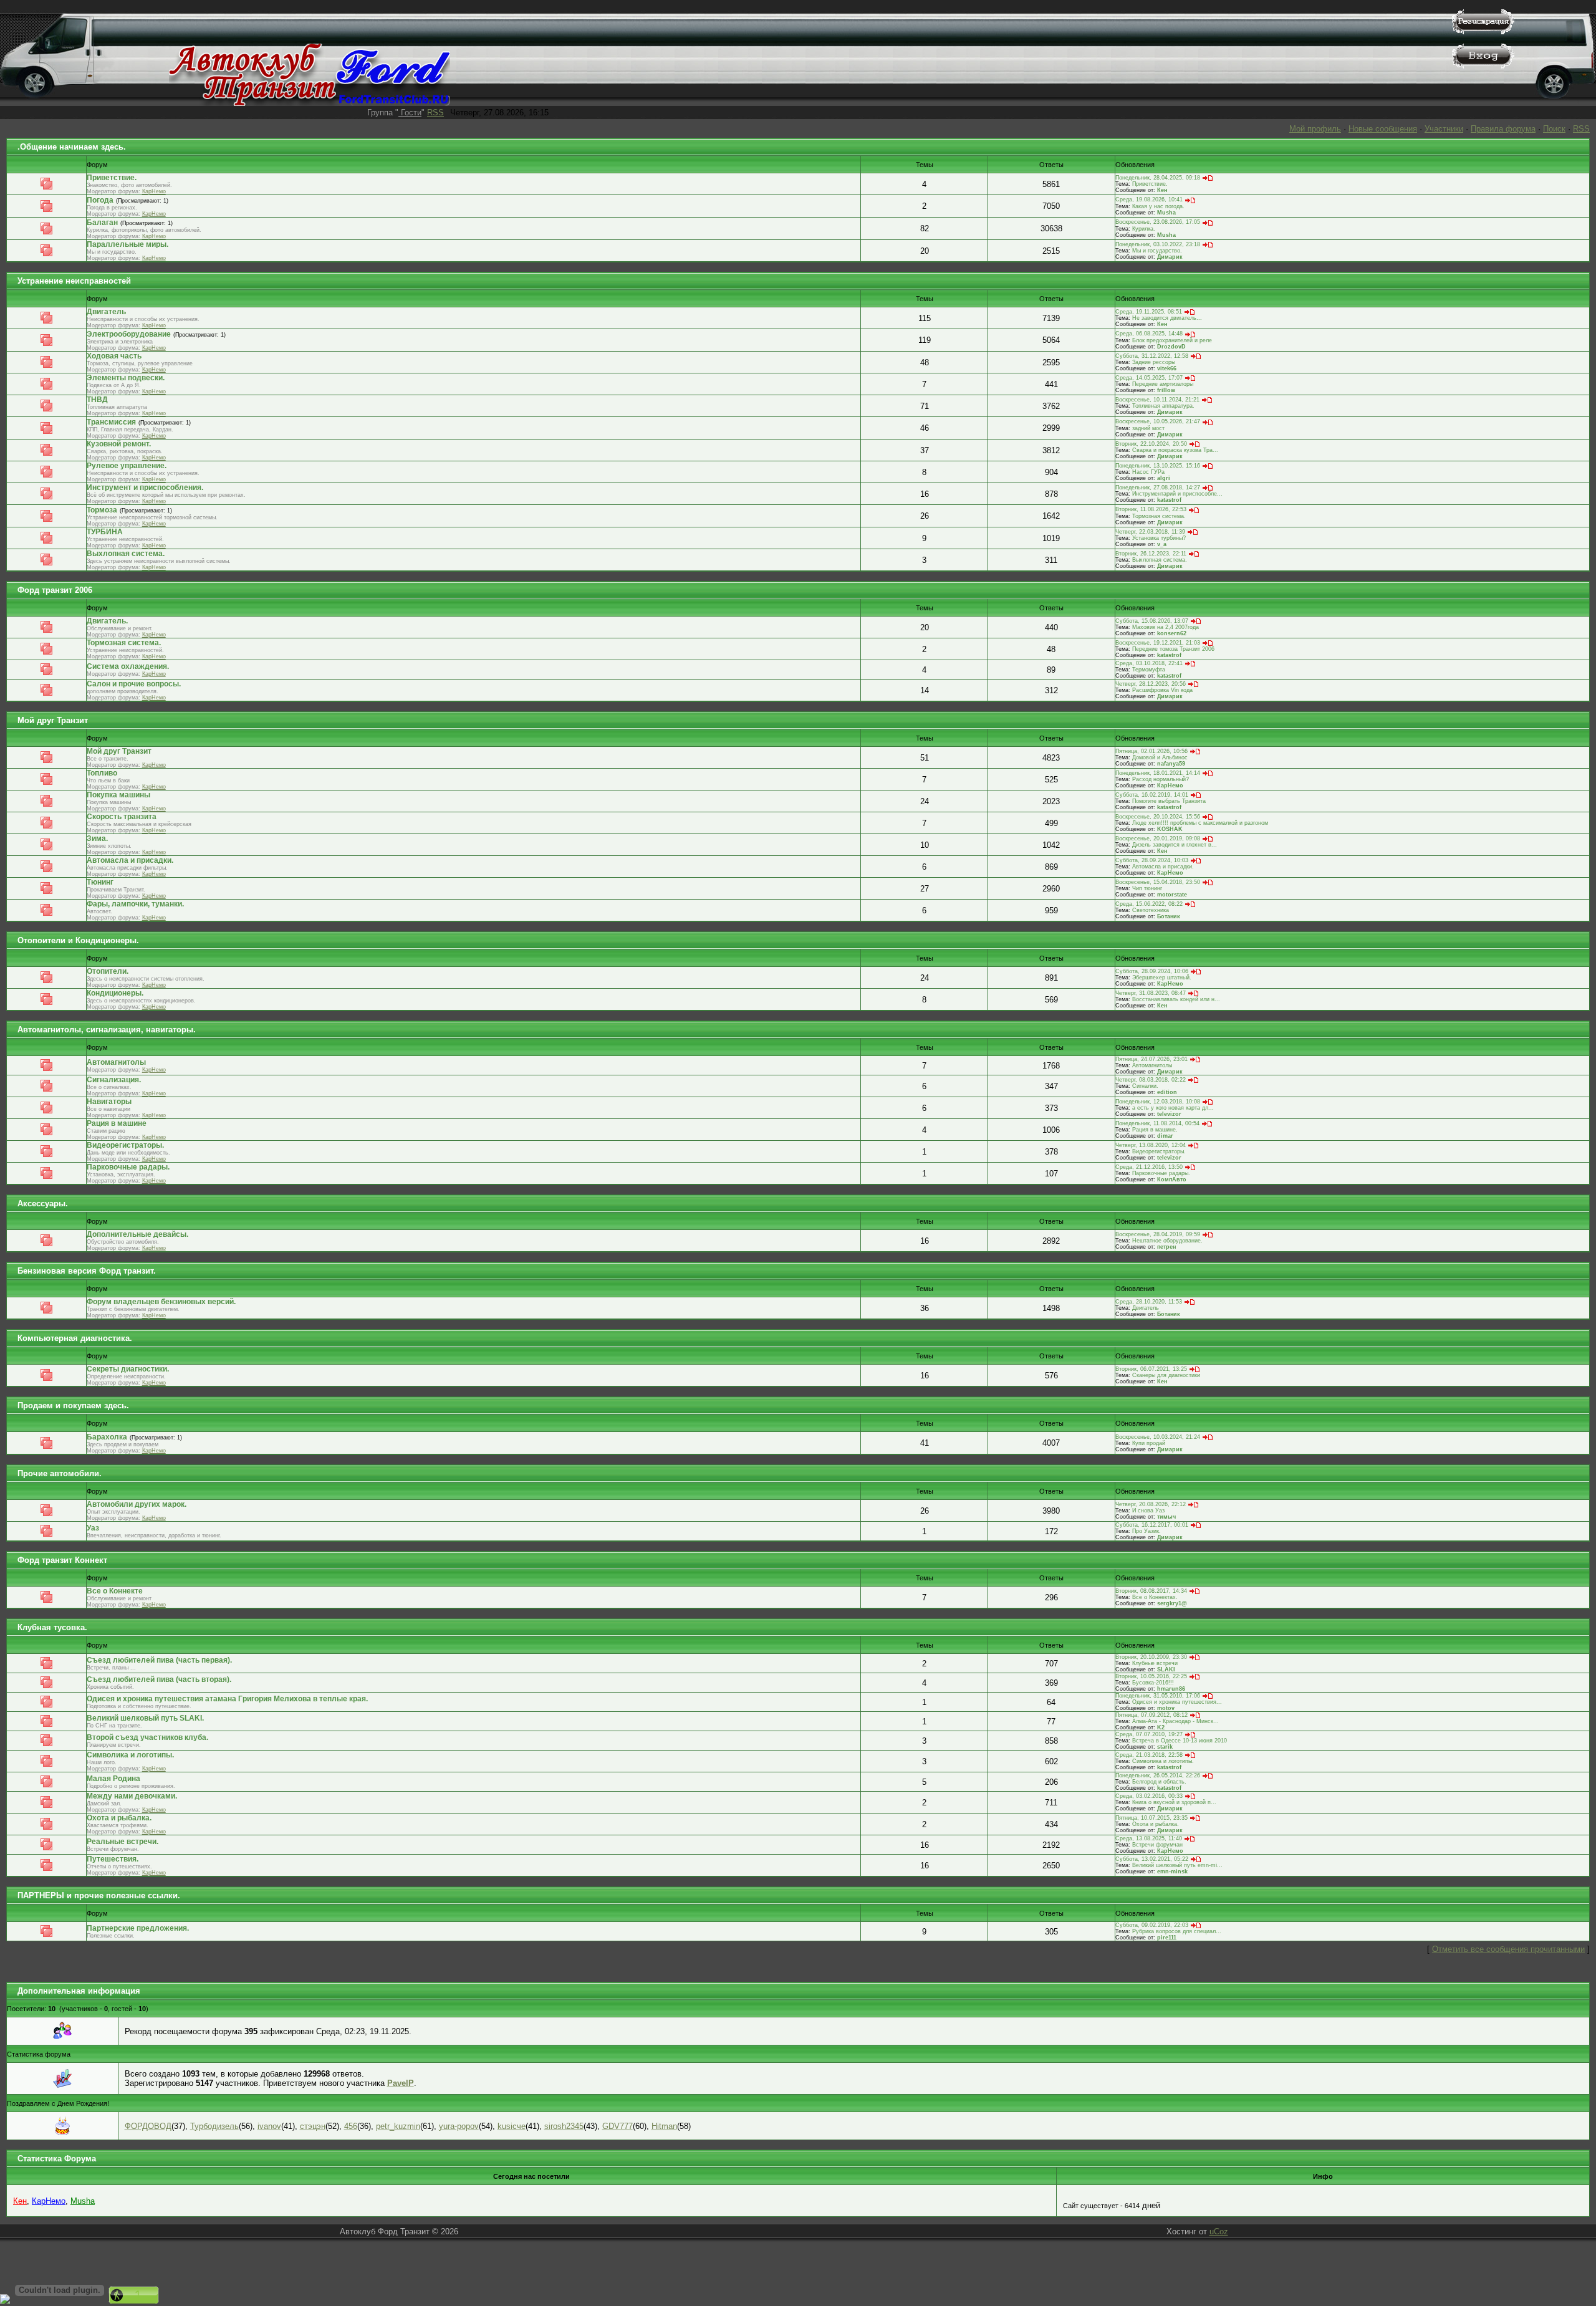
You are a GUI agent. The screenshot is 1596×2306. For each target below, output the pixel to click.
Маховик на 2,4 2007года (1166, 627)
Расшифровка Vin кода (1162, 690)
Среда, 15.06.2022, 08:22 (1149, 904)
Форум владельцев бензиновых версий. (161, 1302)
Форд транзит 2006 (55, 590)
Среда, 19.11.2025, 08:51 (1149, 312)
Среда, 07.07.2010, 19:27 (1149, 1734)
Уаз (93, 1528)
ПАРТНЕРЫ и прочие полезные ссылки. (99, 1895)
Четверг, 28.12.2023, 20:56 (1151, 684)
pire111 (1167, 1938)
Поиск (1554, 129)
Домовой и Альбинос (1160, 757)
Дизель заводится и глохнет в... (1175, 845)
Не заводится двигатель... (1167, 318)
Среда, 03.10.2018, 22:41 (1149, 663)
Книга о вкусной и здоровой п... (1174, 1802)
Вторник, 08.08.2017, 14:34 (1151, 1591)
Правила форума (1503, 129)
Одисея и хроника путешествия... (1177, 1702)
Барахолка (107, 1437)
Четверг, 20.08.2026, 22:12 (1151, 1504)
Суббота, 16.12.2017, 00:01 (1152, 1525)
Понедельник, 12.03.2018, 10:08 (1158, 1102)
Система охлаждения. (128, 666)
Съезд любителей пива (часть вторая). (159, 1679)
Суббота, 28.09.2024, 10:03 (1152, 860)
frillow (1166, 390)
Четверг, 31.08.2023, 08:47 (1151, 993)
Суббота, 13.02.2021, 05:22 (1152, 1859)
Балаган (102, 223)
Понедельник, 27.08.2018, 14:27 (1158, 488)
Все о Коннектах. (1155, 1597)
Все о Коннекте (115, 1591)
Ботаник (1169, 916)
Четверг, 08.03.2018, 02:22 (1151, 1080)
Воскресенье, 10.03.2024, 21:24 (1158, 1437)
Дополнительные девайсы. (137, 1234)
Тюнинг (100, 882)
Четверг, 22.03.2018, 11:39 (1150, 532)
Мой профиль (1315, 129)
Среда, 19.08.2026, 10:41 (1149, 199)
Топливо (102, 773)
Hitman (664, 2126)
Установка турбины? (1159, 538)
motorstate (1172, 895)
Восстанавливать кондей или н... (1176, 999)
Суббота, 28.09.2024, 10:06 (1152, 971)
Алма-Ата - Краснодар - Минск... (1175, 1721)
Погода (100, 200)
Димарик (1170, 257)
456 (351, 2126)
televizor (1169, 1114)
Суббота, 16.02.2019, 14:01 (1152, 795)
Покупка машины (118, 795)
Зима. (97, 838)
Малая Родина (113, 1779)
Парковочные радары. (128, 1167)
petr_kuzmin (398, 2126)
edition (1167, 1092)
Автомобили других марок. (137, 1504)
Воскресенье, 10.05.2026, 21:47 (1158, 421)
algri (1164, 478)
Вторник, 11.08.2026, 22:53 (1151, 509)
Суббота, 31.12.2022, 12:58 (1152, 356)
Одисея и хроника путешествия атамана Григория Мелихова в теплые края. (227, 1699)
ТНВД (97, 400)
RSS (435, 113)
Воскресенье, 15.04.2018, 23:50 (1158, 882)
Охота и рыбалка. (119, 1818)
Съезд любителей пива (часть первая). (159, 1660)
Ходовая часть (114, 356)
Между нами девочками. (132, 1796)
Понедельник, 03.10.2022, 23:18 (1158, 244)
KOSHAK (1170, 829)
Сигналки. (1145, 1086)
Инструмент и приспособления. (145, 488)
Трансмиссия (111, 422)
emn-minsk (1172, 1871)
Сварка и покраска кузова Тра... (1175, 450)
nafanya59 (1171, 764)
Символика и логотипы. (130, 1755)
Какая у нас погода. (1158, 206)
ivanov (269, 2126)
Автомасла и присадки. (130, 860)
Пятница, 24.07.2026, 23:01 (1151, 1059)
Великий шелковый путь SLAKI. (145, 1718)
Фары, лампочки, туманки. (135, 904)
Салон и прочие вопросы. (134, 684)
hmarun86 (1171, 1689)
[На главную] (310, 103)
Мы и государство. (1157, 251)
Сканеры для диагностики (1166, 1375)
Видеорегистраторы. (125, 1145)
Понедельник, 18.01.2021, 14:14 (1158, 773)
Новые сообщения (1383, 129)
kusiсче (512, 2126)
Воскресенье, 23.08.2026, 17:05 (1158, 222)
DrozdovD (1171, 347)
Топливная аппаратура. (1163, 406)
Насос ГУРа (1148, 472)
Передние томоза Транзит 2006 (1173, 649)
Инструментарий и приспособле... (1177, 494)
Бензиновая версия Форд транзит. (87, 1271)
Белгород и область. (1159, 1782)
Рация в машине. (1155, 1130)
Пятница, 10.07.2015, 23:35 (1151, 1818)
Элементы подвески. (126, 378)
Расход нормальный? (1161, 779)
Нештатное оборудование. (1167, 1241)
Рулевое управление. (127, 466)
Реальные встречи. (123, 1842)
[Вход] (1483, 66)
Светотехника (1151, 910)
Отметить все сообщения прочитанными (1508, 1949)
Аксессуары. (43, 1203)
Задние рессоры (1154, 362)
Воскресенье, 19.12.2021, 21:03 (1158, 643)
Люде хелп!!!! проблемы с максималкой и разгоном (1200, 823)
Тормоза (102, 510)
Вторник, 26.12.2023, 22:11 (1151, 554)
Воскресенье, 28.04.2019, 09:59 (1158, 1234)
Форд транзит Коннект (62, 1560)
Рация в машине (117, 1123)
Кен (1162, 190)
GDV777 (618, 2126)
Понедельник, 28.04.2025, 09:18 (1158, 178)
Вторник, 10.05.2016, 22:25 (1151, 1676)
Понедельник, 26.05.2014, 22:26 (1158, 1775)
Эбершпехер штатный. (1162, 978)
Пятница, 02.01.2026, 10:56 (1151, 751)
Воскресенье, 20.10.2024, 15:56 (1158, 817)
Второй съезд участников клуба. (147, 1737)
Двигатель (106, 312)
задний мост (1148, 428)
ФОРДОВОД (148, 2126)
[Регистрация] (1483, 31)
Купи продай (1149, 1443)
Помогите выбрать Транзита (1169, 801)
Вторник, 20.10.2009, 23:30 (1151, 1657)
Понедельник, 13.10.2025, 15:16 (1158, 466)
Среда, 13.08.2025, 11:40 (1149, 1838)
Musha (1166, 213)
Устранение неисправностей (74, 281)
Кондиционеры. (115, 993)
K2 (1161, 1727)
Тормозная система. (1159, 516)
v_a (1162, 544)
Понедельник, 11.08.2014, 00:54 (1157, 1123)
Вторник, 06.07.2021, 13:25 (1151, 1369)
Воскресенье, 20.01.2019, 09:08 (1158, 838)
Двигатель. (107, 621)
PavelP (401, 2083)
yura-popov (459, 2126)
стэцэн (313, 2126)
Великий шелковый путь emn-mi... (1177, 1865)
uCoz (1219, 2232)
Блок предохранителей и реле (1172, 340)
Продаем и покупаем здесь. (73, 1405)
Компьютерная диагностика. (75, 1338)
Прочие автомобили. (60, 1473)
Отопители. (108, 971)
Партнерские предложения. (138, 1928)
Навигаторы (109, 1102)
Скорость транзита (122, 817)
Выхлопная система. (126, 554)
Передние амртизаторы (1163, 384)
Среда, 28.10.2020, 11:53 (1149, 1302)
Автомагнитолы (116, 1062)
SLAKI (1166, 1669)
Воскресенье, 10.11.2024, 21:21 (1157, 400)
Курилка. (1144, 229)
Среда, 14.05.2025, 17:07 (1149, 378)
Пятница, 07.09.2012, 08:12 (1151, 1715)
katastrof (1169, 500)
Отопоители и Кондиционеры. (78, 940)
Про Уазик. (1147, 1531)
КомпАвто (1172, 1179)
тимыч (1166, 1517)
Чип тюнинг (1147, 888)
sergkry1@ (1172, 1603)
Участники (1444, 129)
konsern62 (1172, 633)
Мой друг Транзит (53, 720)
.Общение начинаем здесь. (72, 147)
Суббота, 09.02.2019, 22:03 (1152, 1925)
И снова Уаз (1148, 1511)
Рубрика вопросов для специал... (1177, 1931)
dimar (1165, 1136)
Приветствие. (112, 178)
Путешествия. (113, 1859)
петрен (1166, 1247)
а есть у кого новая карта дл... (1173, 1108)
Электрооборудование (129, 334)
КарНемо (154, 191)
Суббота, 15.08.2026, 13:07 (1152, 621)
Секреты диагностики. (128, 1369)
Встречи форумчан (1157, 1845)
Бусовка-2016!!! (1153, 1683)
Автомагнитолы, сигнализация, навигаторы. (107, 1030)
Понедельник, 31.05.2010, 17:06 (1158, 1696)
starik (1165, 1747)
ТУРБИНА (105, 532)
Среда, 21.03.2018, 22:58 (1149, 1755)
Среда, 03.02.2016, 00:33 (1149, 1796)
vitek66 (1167, 368)
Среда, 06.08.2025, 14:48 (1149, 334)
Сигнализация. (114, 1080)
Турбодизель (214, 2126)
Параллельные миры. (127, 244)
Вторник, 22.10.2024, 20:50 (1151, 444)
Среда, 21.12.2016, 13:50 (1149, 1167)
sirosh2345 (564, 2126)
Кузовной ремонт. (119, 444)
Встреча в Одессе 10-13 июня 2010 (1180, 1741)
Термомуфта (1149, 670)
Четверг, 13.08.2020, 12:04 (1151, 1145)
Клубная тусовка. (52, 1627)
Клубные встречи (1155, 1663)
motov (1166, 1708)
